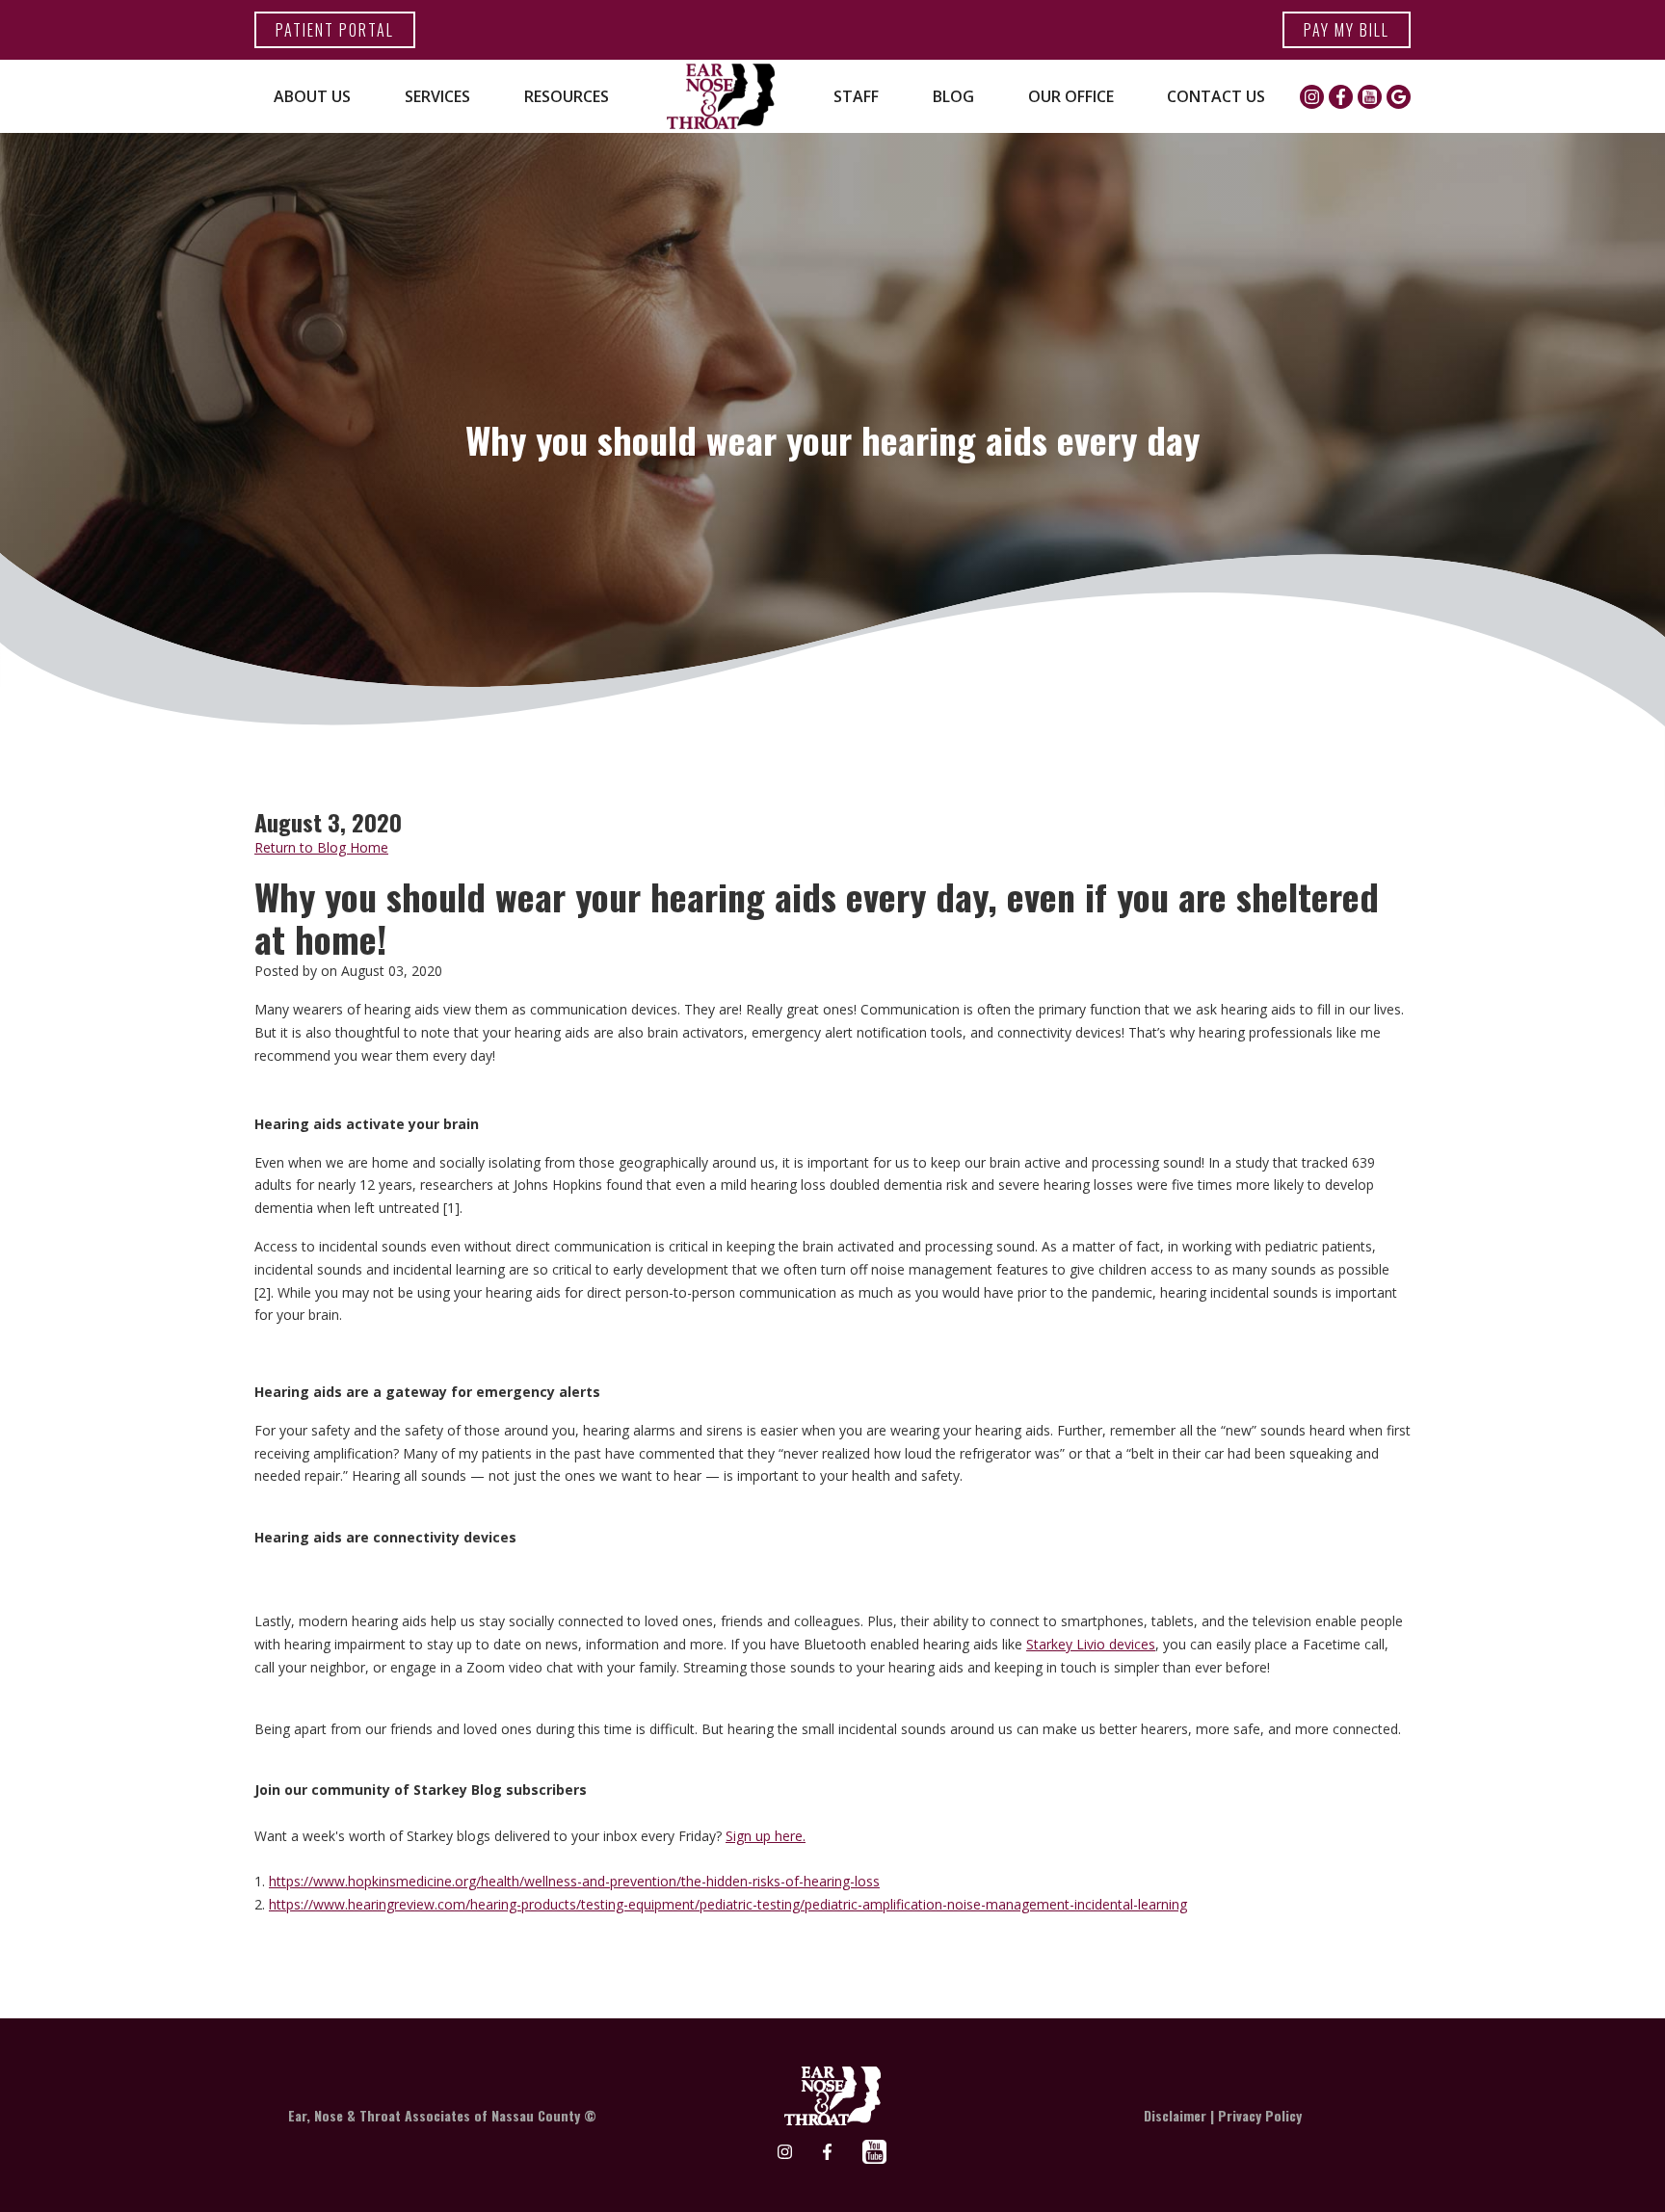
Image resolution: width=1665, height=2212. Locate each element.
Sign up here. (766, 1836)
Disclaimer (1175, 2115)
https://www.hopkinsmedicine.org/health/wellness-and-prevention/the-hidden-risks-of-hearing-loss (574, 1881)
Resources (567, 96)
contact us (1216, 96)
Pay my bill (1347, 30)
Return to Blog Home (321, 847)
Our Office (1071, 96)
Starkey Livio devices (1091, 1644)
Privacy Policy (1260, 2115)
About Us (312, 96)
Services (437, 96)
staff (856, 96)
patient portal (335, 30)
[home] (721, 96)
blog (953, 96)
